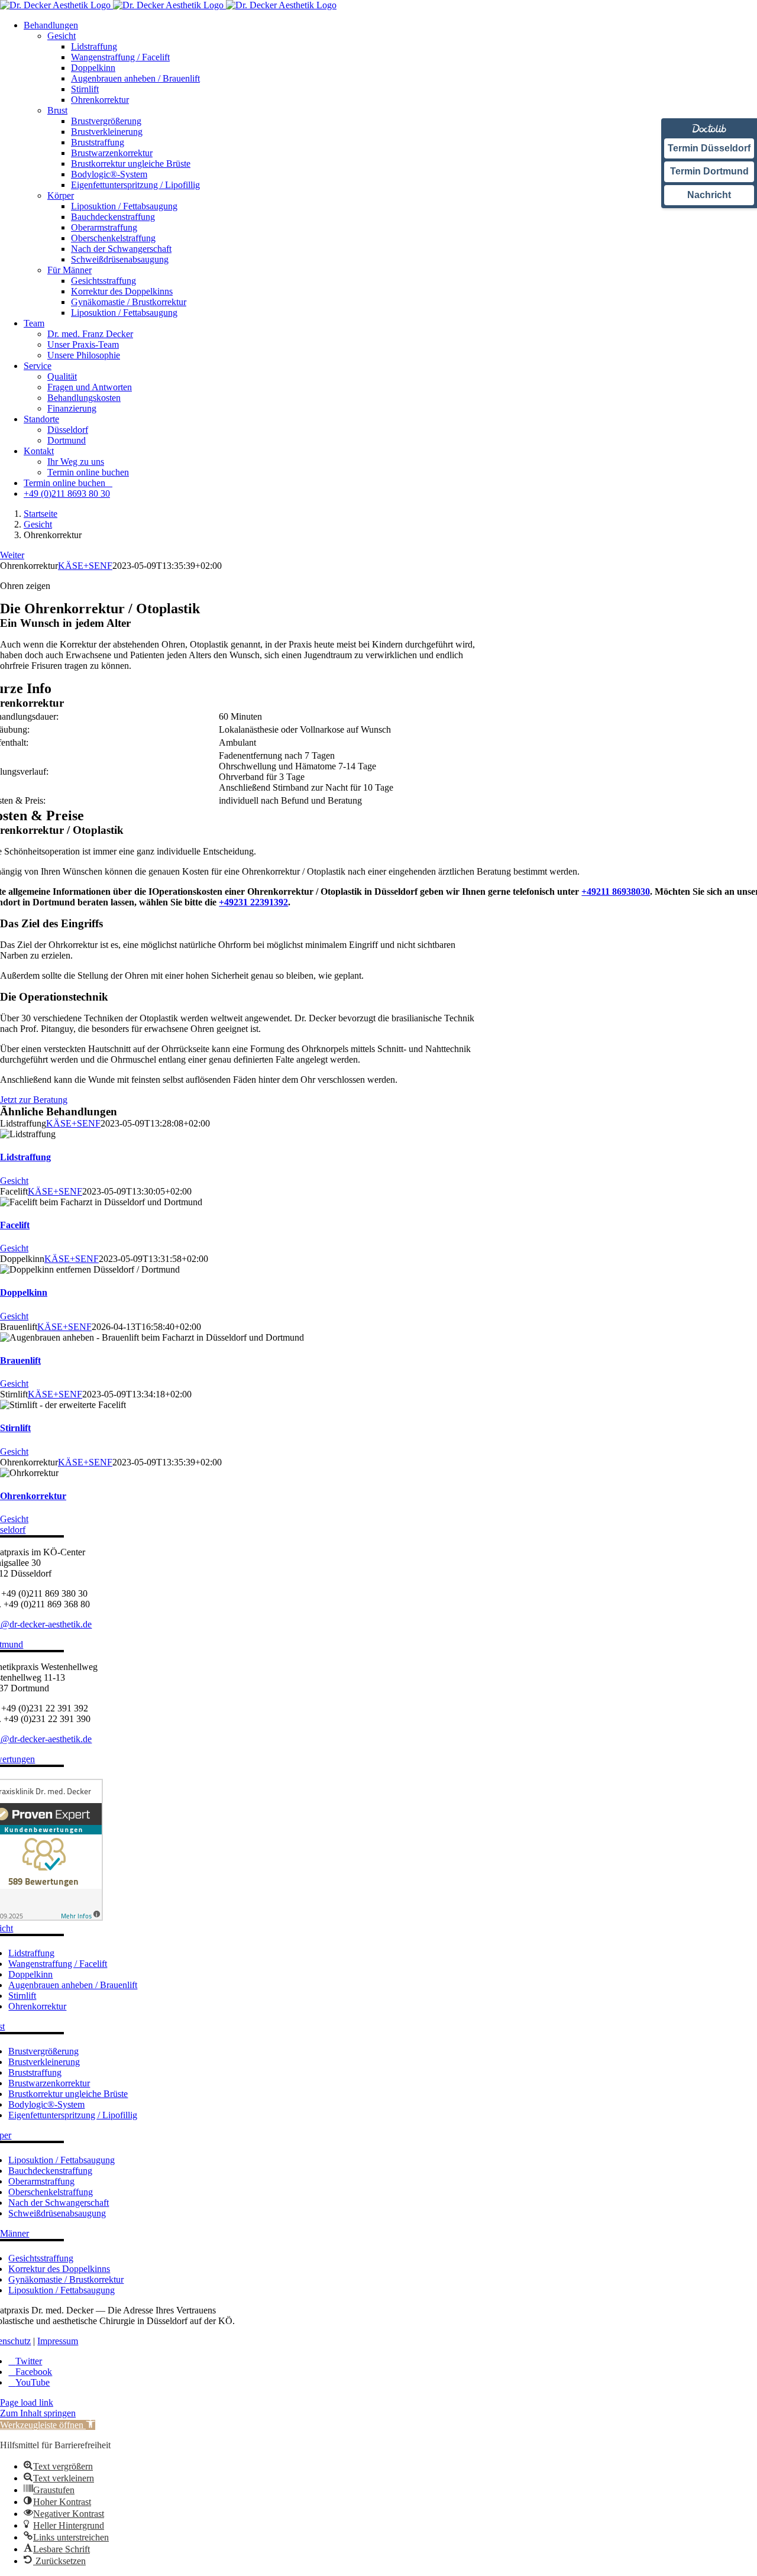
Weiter (12, 555)
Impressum (58, 2341)
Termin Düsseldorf (709, 148)
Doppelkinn (24, 1292)
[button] (48, 2425)
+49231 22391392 (253, 902)
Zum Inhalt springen (38, 2413)
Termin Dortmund (709, 171)
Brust (57, 110)
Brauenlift (20, 1360)
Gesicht (62, 36)
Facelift (15, 1225)
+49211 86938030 (616, 891)
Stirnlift (15, 1428)
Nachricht (709, 195)
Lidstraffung (25, 1157)
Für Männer (69, 270)
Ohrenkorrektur (33, 1496)
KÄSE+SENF (85, 566)
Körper (61, 195)
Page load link (27, 2402)
